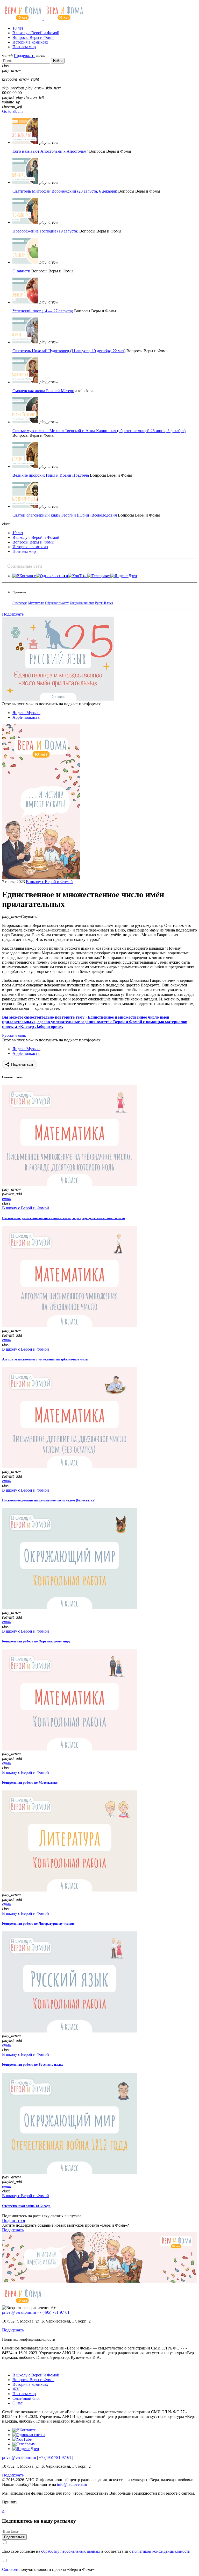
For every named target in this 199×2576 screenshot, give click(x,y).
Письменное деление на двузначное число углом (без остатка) (49, 1500)
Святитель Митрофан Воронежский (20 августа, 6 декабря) (65, 191)
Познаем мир (24, 47)
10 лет (18, 28)
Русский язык (104, 603)
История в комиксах (30, 42)
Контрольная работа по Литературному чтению (38, 1924)
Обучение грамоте (57, 603)
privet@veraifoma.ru (19, 2312)
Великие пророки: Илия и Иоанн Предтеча (51, 475)
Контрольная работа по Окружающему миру (36, 1641)
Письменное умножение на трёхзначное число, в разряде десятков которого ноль (63, 1218)
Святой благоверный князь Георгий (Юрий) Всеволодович (65, 515)
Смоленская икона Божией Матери (43, 391)
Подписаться (13, 2221)
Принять (10, 2502)
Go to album (12, 111)
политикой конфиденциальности (161, 2551)
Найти (58, 61)
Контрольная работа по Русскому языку (33, 2065)
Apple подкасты (26, 717)
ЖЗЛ (17, 2389)
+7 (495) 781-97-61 (53, 2312)
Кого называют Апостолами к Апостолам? (50, 151)
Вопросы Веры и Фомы (33, 37)
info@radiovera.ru (72, 2484)
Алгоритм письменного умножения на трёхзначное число (45, 1359)
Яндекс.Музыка (26, 713)
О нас (17, 2403)
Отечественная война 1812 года (26, 2206)
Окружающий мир (82, 603)
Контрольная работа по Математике (30, 1783)
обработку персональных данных (71, 2551)
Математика (36, 603)
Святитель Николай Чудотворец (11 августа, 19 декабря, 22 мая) (69, 351)
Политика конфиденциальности (29, 2339)
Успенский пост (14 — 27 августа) (43, 311)
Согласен (10, 2569)
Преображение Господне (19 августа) (45, 231)
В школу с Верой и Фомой (36, 33)
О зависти (21, 271)
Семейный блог (26, 2398)
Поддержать (24, 56)
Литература (20, 603)
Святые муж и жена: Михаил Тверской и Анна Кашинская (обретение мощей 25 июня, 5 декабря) (99, 431)
